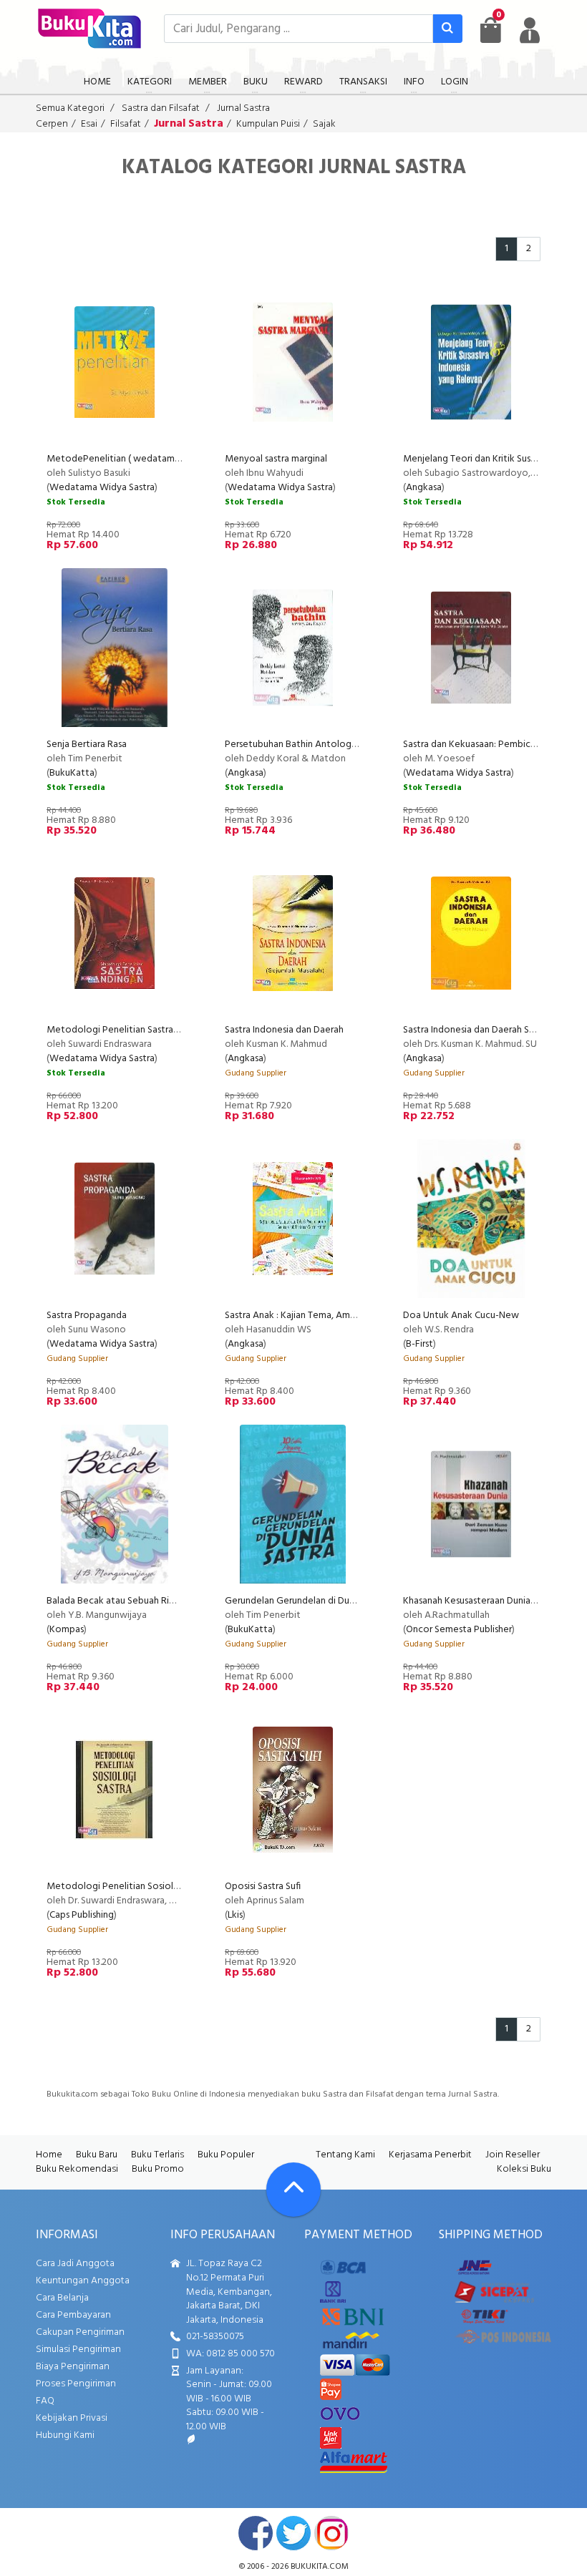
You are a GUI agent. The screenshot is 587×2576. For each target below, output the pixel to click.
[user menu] (530, 30)
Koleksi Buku (524, 2169)
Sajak (324, 124)
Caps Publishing (82, 1915)
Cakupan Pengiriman (80, 2332)
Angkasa (424, 488)
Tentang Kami (345, 2155)
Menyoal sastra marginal (276, 459)
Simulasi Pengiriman (78, 2350)
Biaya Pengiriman (73, 2367)
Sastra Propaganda (87, 1316)
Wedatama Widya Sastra (102, 488)
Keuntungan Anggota (83, 2281)
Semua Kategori (70, 108)
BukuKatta (72, 773)
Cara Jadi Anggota (75, 2264)
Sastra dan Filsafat (161, 108)
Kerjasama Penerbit (430, 2155)
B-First (419, 1344)
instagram (331, 2533)
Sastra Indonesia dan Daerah (285, 1030)
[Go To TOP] (293, 2190)
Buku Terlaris (157, 2155)
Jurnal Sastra (243, 108)
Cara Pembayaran (73, 2315)
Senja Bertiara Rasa (87, 745)
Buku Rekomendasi (77, 2169)
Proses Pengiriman (76, 2384)
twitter (293, 2533)
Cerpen (52, 124)
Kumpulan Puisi (268, 124)
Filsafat (126, 124)
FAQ (45, 2401)
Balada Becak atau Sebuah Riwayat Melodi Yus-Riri (155, 1601)
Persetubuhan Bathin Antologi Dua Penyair (315, 745)
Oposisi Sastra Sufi (263, 1887)
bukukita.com (320, 2567)
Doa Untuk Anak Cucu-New (461, 1316)
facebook (256, 2533)
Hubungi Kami (65, 2435)
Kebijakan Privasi (72, 2418)
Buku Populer (226, 2155)
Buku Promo (158, 2169)
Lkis (235, 1915)
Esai (89, 124)
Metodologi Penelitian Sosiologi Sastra (131, 1887)
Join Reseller (513, 2155)
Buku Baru (97, 2155)
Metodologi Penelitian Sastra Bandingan (133, 1030)
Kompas (67, 1630)
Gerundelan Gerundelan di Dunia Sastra (307, 1601)
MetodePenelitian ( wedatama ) (117, 459)
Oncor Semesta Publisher (459, 1630)
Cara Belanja (62, 2298)
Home (49, 2155)
